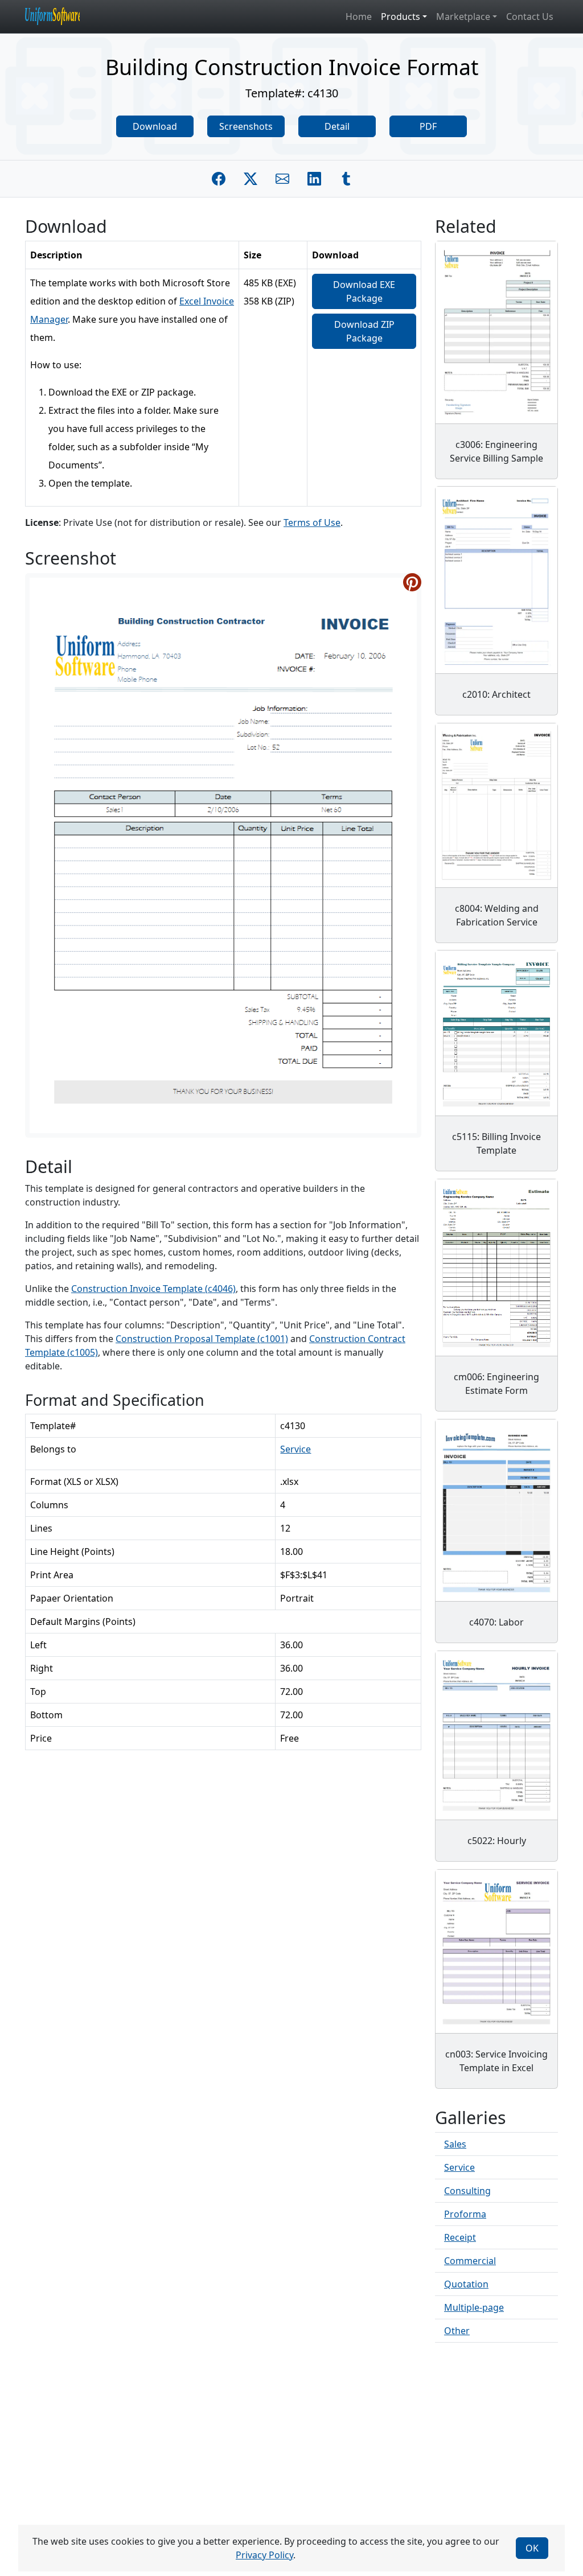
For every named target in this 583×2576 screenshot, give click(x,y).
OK (532, 2548)
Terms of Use (312, 522)
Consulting (467, 2191)
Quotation (466, 2284)
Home (359, 17)
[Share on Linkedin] (314, 179)
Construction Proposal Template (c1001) (202, 1339)
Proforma (465, 2214)
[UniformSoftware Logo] (61, 17)
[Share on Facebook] (219, 179)
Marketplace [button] (463, 17)
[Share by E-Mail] (282, 179)
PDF (428, 126)
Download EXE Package (364, 291)
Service (295, 1449)
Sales (455, 2144)
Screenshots (246, 126)
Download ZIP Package (364, 331)
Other (457, 2331)
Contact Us (530, 17)
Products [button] (401, 17)
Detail (337, 126)
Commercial (470, 2261)
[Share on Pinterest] (412, 582)
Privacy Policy (264, 2555)
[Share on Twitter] (251, 179)
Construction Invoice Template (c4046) (153, 1289)
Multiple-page (474, 2307)
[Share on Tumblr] (346, 179)
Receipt (460, 2237)
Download (155, 126)
